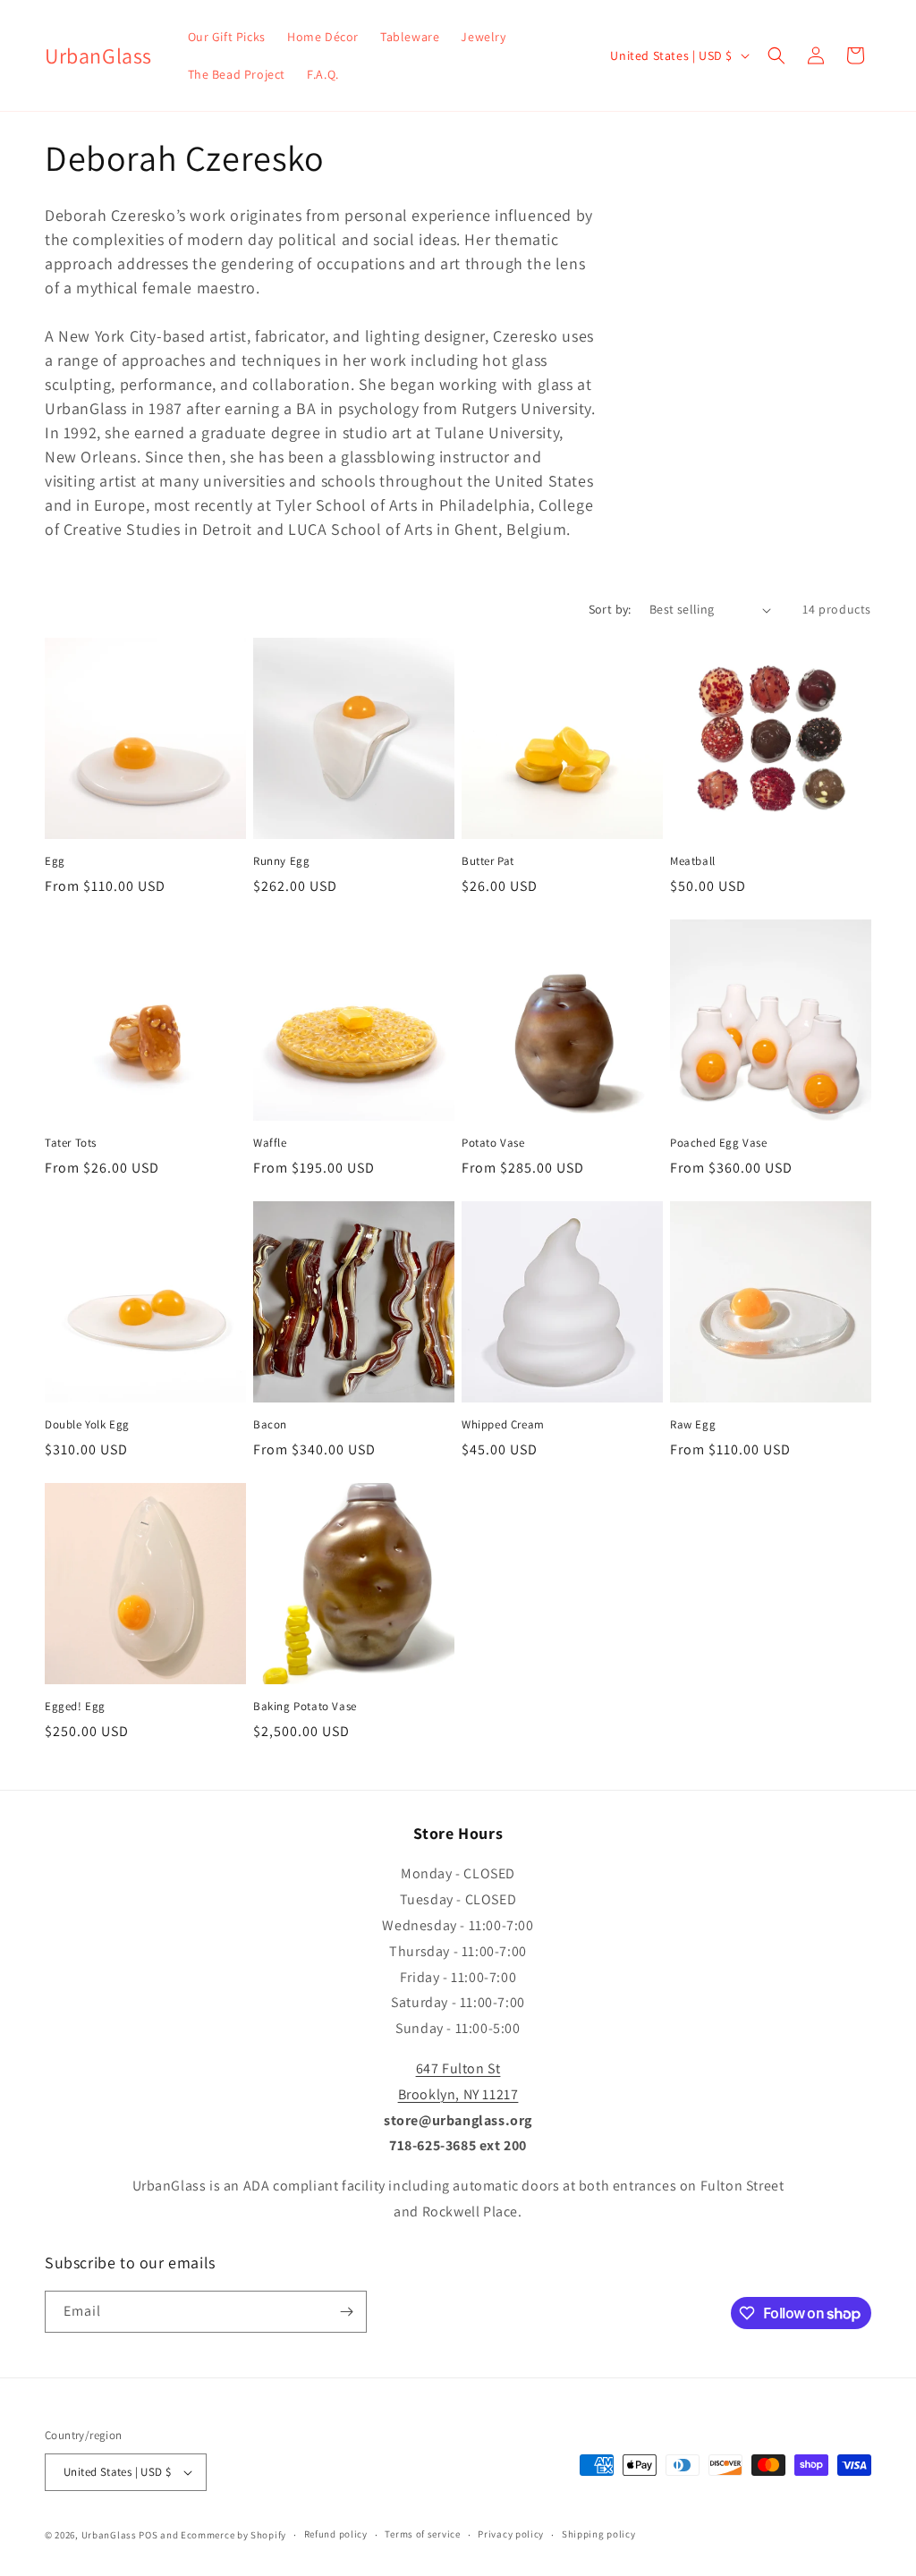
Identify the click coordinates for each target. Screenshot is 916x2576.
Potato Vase (493, 1143)
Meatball (693, 861)
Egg (55, 861)
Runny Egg (281, 861)
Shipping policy (599, 2534)
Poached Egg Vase (719, 1143)
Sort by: (610, 609)
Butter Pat (488, 861)
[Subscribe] (346, 2312)
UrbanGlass (109, 2535)
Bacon (270, 1425)
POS (148, 2535)
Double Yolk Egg (87, 1425)
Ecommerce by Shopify (233, 2535)
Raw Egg (693, 1425)
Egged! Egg (75, 1707)
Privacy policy (511, 2534)
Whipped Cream (503, 1425)
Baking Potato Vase (305, 1707)
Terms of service (422, 2534)
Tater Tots (71, 1143)
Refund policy (336, 2534)
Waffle (270, 1143)
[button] (776, 55)
